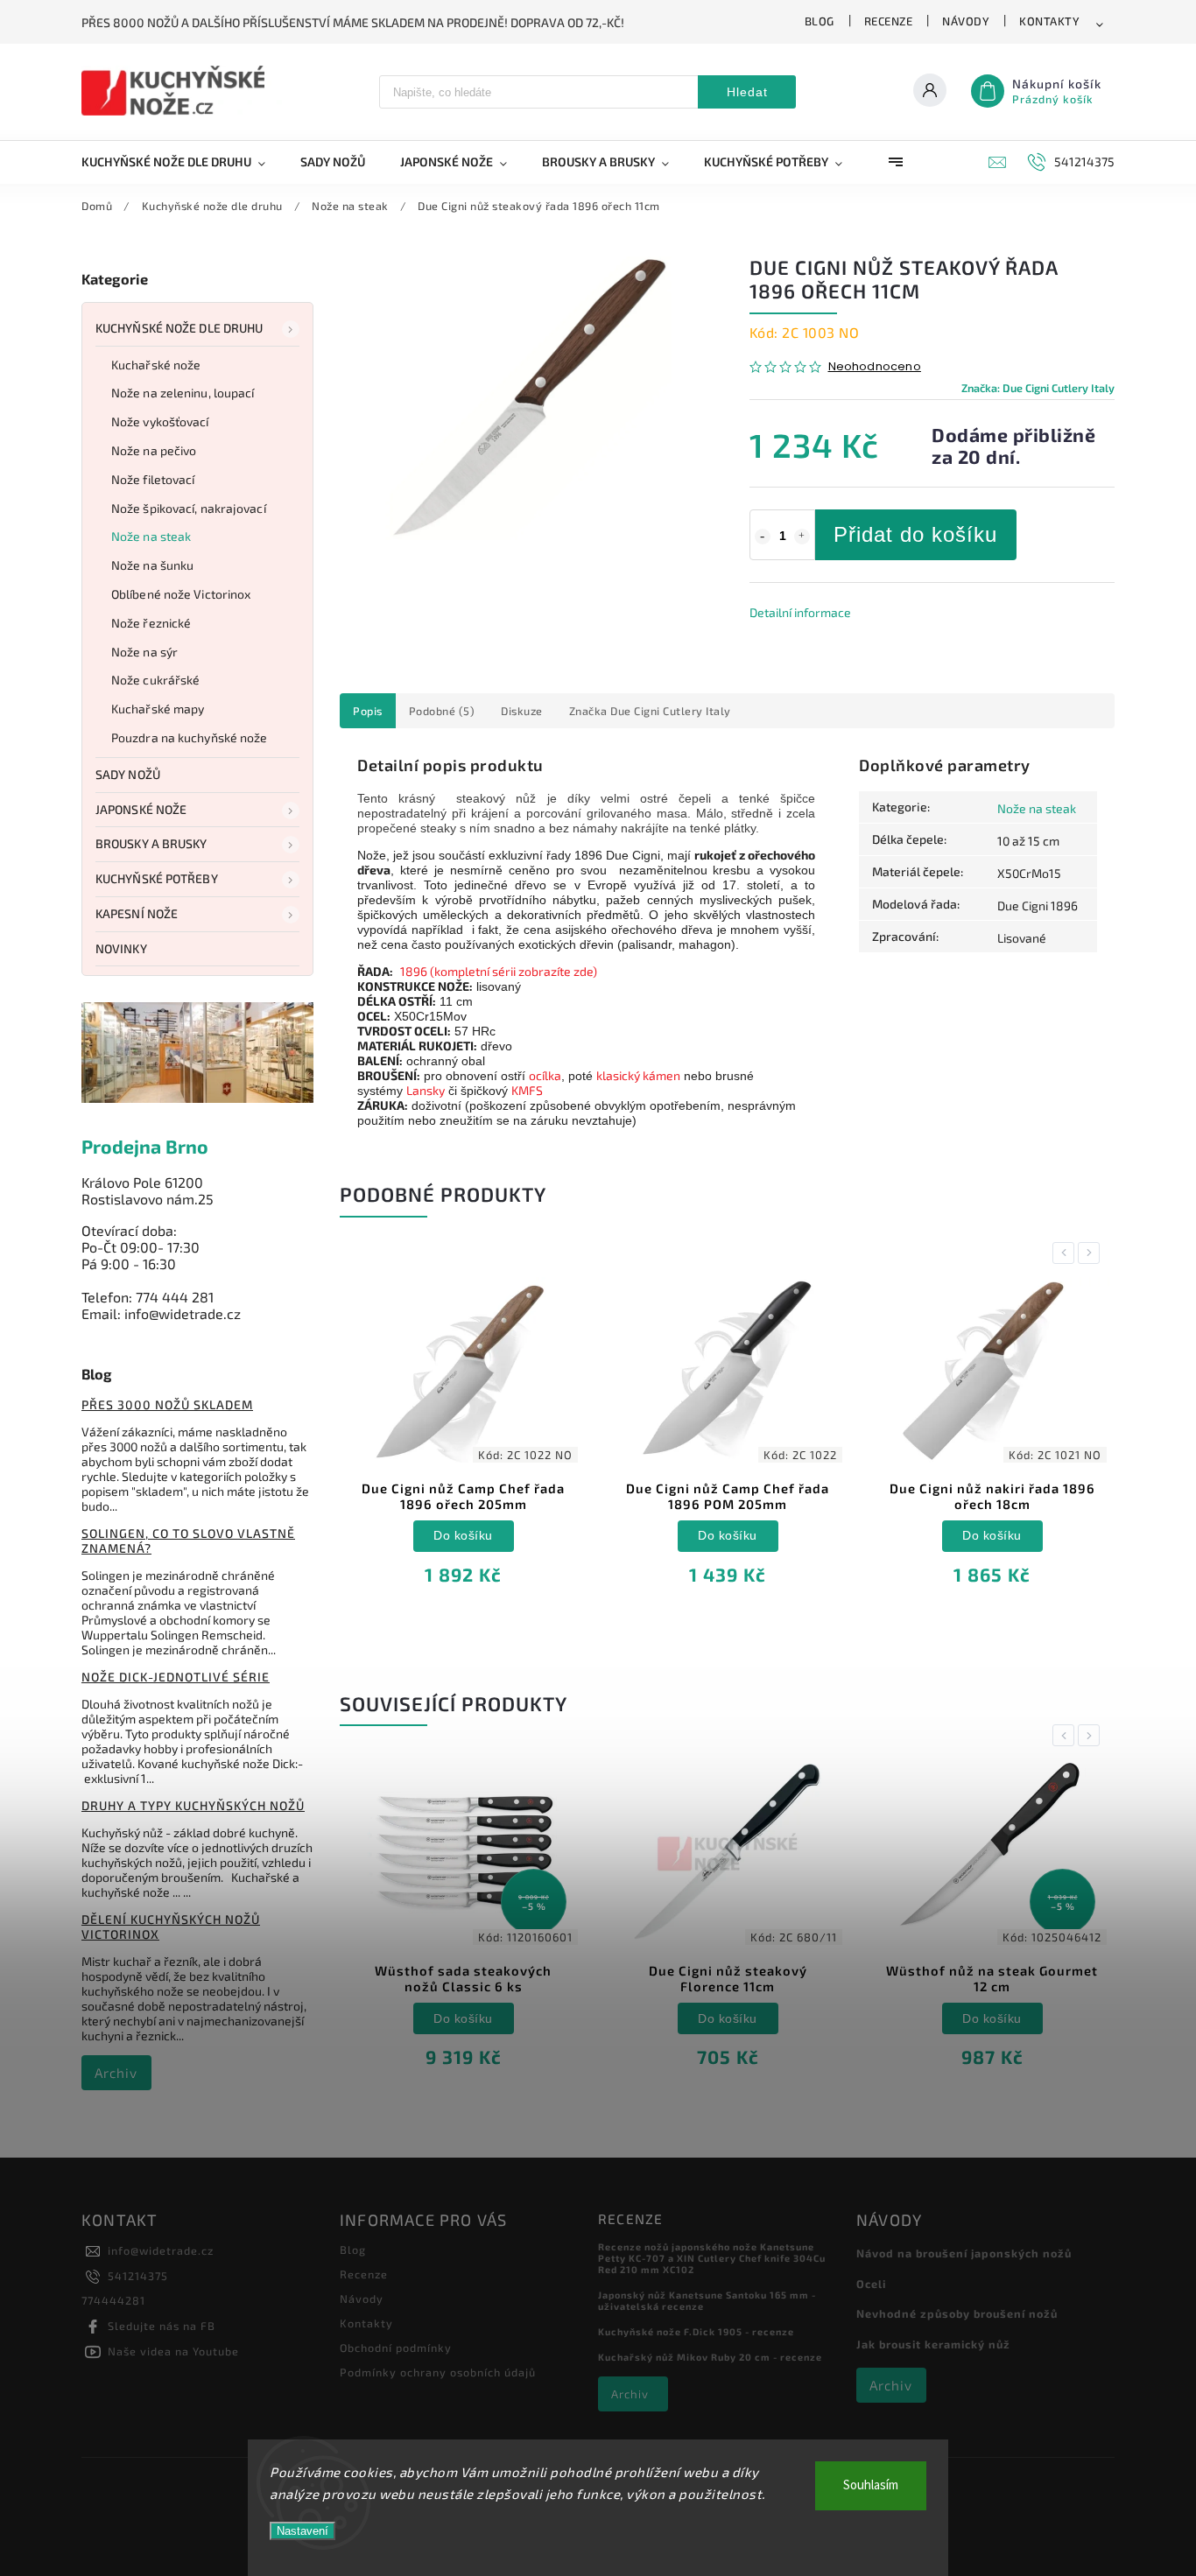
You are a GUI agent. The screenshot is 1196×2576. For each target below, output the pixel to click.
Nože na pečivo (154, 450)
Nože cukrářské (155, 680)
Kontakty (1049, 21)
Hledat (747, 92)
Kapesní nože (137, 913)
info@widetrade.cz (161, 2250)
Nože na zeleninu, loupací (183, 393)
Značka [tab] (650, 711)
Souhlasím (871, 2485)
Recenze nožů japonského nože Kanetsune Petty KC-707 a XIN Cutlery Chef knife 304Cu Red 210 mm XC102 (712, 2258)
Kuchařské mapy (158, 709)
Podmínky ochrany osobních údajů (438, 2372)
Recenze (889, 21)
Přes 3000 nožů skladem (167, 1404)
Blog (820, 21)
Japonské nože (141, 809)
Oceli (871, 2284)
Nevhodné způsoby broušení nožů (957, 2313)
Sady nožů (128, 774)
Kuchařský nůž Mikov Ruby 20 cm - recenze (710, 2357)
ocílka (545, 1075)
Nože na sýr (144, 652)
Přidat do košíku (915, 534)
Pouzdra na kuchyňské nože (190, 737)
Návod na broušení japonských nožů (964, 2253)
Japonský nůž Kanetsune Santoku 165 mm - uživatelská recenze (707, 2300)
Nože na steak (151, 536)
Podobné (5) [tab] (442, 711)
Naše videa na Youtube (173, 2351)
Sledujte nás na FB (162, 2326)
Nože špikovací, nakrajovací (189, 508)
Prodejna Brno (145, 1146)
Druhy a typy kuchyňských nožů (193, 1805)
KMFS (527, 1090)
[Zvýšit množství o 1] (802, 537)
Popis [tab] (368, 711)
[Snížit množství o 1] (763, 537)
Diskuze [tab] (522, 711)
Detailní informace (800, 612)
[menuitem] (182, 162)
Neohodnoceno (875, 367)
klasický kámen (638, 1075)
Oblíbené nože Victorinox (181, 594)
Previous (1066, 1253)
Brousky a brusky (151, 843)
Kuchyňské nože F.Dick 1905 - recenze (696, 2331)
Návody (966, 21)
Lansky (426, 1090)
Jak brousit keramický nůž (933, 2344)
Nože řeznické (151, 623)
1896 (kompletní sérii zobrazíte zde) (499, 971)
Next (1092, 1253)
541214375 (138, 2276)
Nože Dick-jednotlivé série (176, 1677)
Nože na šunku (152, 565)
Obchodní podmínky (396, 2348)
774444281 (113, 2300)
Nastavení (303, 2531)
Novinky (121, 948)
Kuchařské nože (156, 365)
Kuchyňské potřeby (157, 878)
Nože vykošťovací (160, 421)
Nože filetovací (153, 479)
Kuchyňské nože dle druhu (179, 328)
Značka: (1038, 388)
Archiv (116, 2073)
